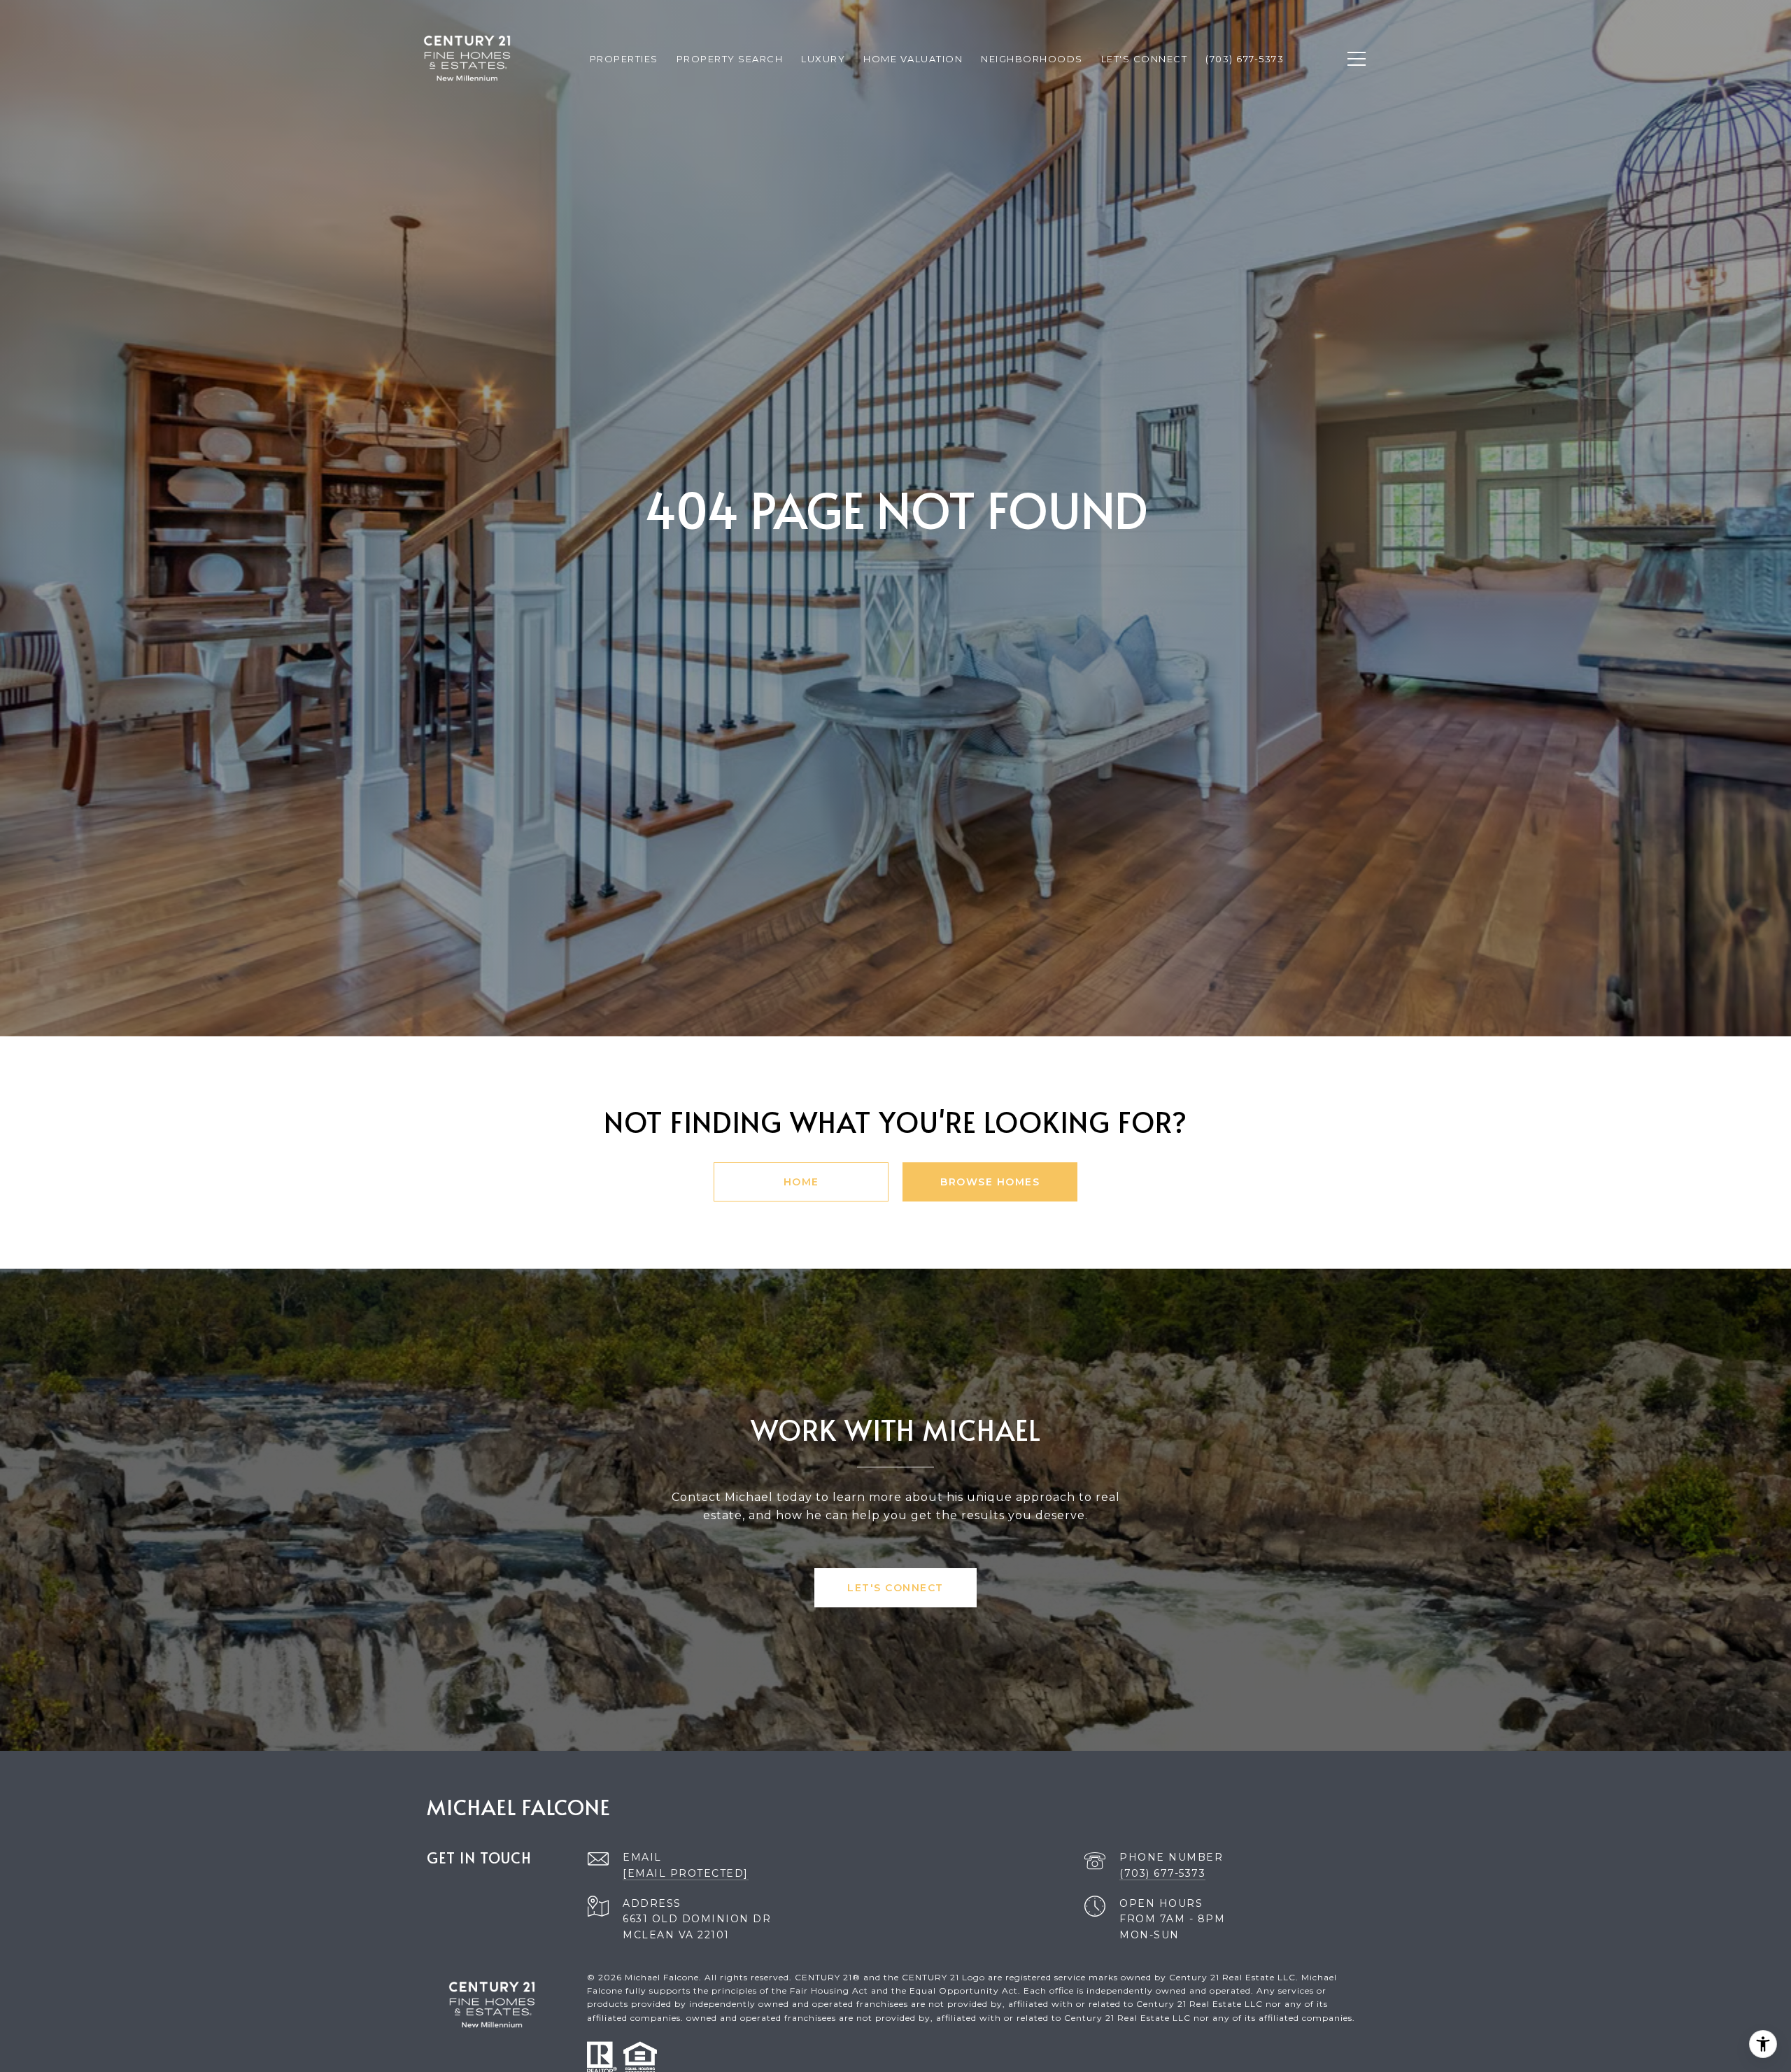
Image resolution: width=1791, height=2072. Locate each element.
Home (801, 1182)
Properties (624, 59)
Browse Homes (990, 1182)
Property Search (730, 59)
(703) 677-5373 (1162, 1873)
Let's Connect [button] (895, 1588)
